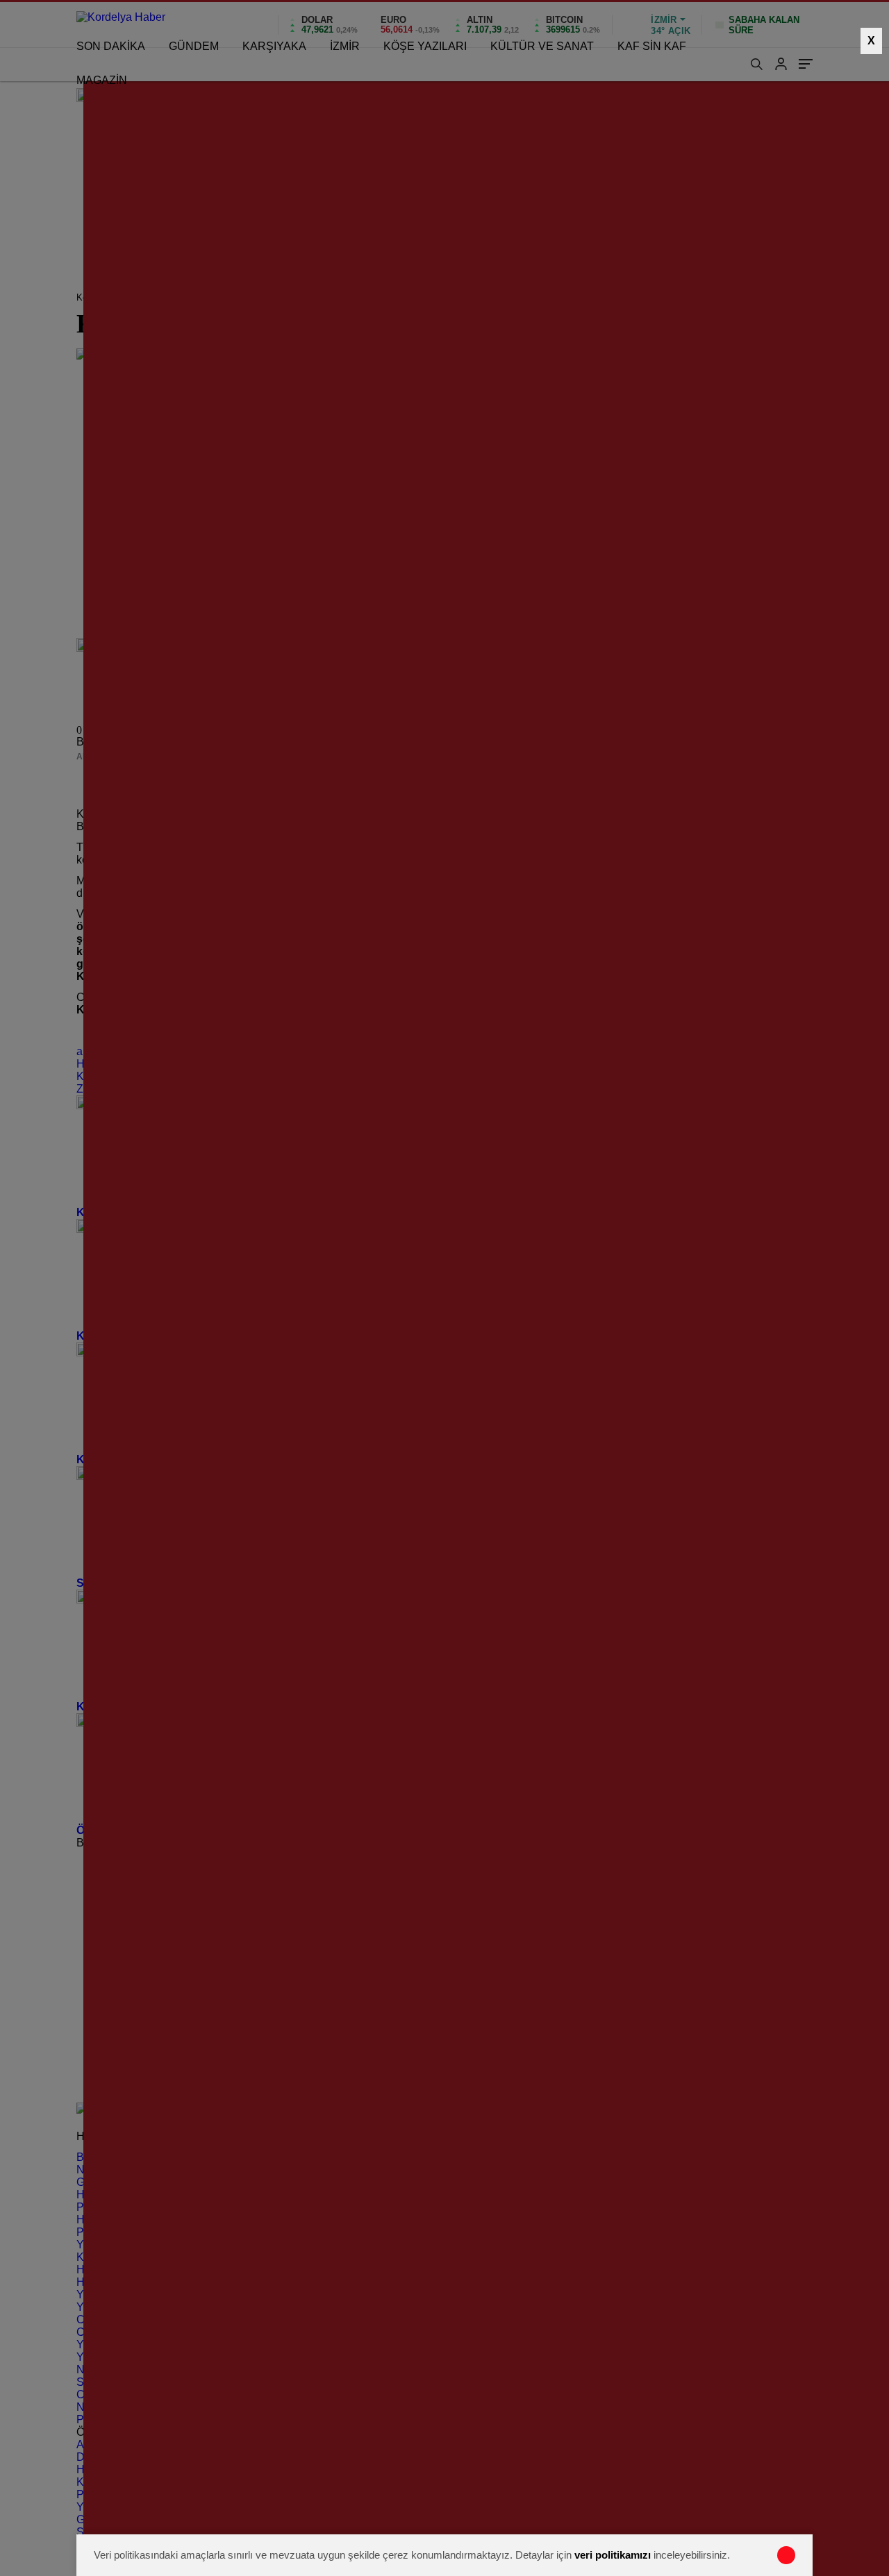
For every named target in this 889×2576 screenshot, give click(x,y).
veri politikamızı (613, 2555)
